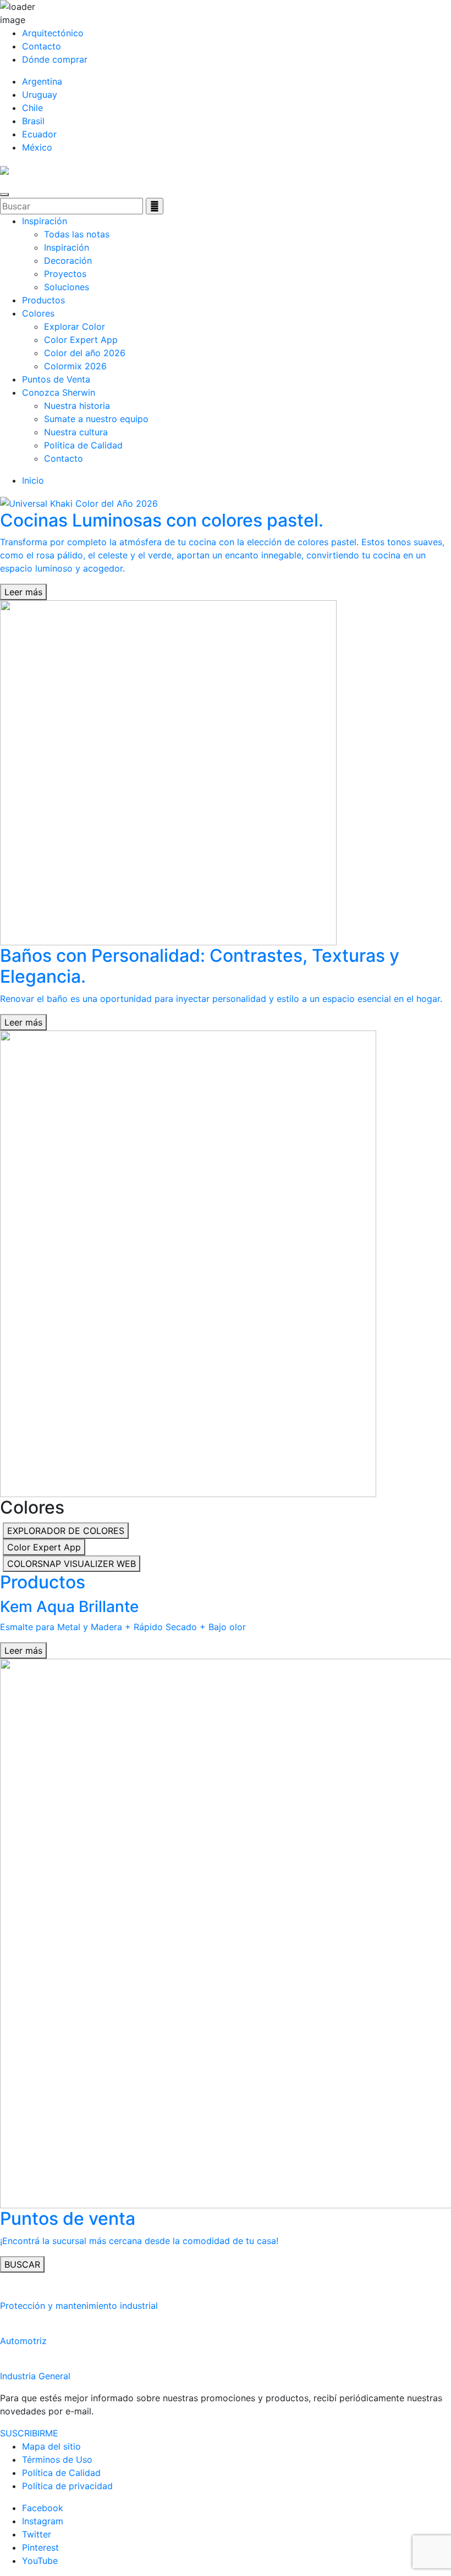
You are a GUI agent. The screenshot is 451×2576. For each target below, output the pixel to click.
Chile (32, 108)
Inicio (33, 480)
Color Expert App (81, 340)
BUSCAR (22, 2264)
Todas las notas (77, 234)
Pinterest (40, 2547)
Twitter (37, 2534)
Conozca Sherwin (59, 392)
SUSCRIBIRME (29, 2433)
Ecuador (39, 134)
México (37, 147)
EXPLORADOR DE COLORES (66, 1531)
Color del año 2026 (85, 353)
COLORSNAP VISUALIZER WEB (71, 1564)
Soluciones (67, 287)
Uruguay (40, 95)
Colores (38, 313)
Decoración (68, 261)
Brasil (33, 121)
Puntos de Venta (56, 379)
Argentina (42, 81)
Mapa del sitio (51, 2446)
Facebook (43, 2508)
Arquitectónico (53, 33)
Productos (43, 300)
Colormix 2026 (75, 366)
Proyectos (65, 274)
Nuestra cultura (76, 432)
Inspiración (45, 221)
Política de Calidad (83, 445)
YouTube (40, 2561)
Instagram (43, 2521)
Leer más (23, 592)
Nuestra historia (77, 406)
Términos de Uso (57, 2459)
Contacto (42, 46)
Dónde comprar (55, 59)
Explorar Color (75, 326)
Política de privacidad (67, 2486)
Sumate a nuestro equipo (96, 419)
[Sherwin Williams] (4, 169)
